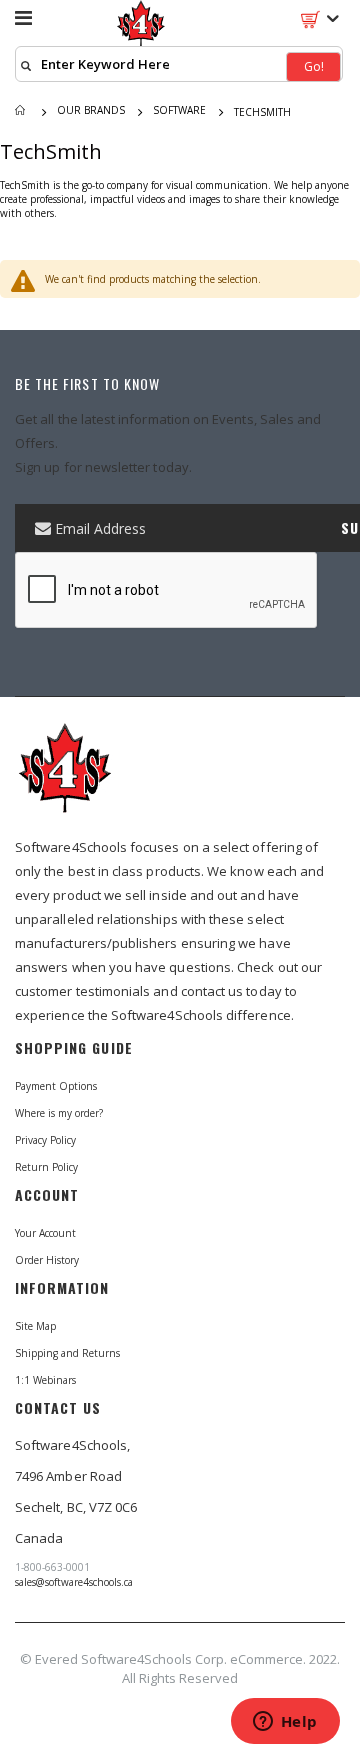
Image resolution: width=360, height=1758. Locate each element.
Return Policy (46, 1167)
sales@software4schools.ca (74, 1582)
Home (22, 112)
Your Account (45, 1233)
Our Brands (91, 110)
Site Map (35, 1326)
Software (179, 110)
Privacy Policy (45, 1140)
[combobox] (179, 64)
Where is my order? (59, 1113)
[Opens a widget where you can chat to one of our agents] (285, 1723)
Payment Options (56, 1086)
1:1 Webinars (45, 1380)
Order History (47, 1260)
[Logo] (65, 777)
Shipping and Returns (67, 1353)
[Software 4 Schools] (141, 25)
